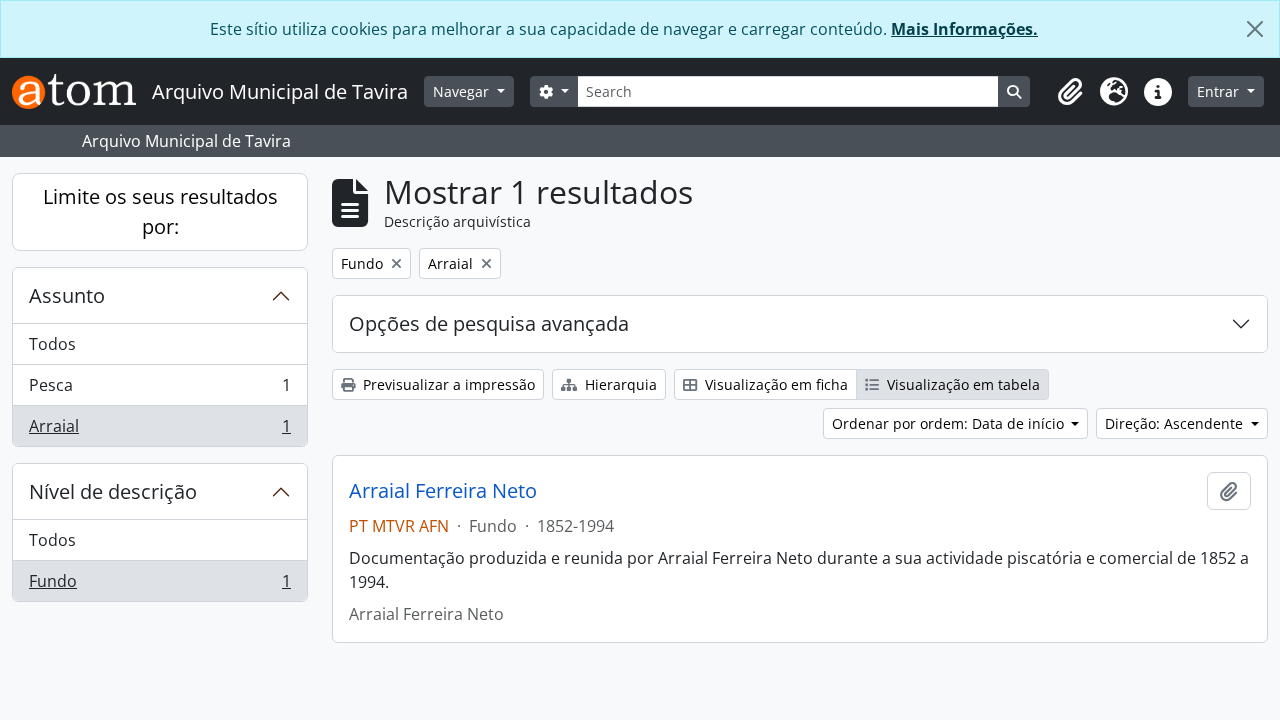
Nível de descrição (113, 491)
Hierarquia (619, 384)
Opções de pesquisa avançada (489, 323)
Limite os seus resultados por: (160, 211)
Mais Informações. (964, 29)
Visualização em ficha (774, 384)
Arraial (159, 430)
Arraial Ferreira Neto (443, 491)
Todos (52, 344)
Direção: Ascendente (1176, 423)
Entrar (1220, 91)
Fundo (159, 585)
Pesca (159, 390)
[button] (1070, 92)
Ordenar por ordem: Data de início (950, 423)
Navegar (463, 91)
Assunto (67, 295)
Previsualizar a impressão (447, 384)
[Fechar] (1255, 29)
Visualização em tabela (961, 384)
